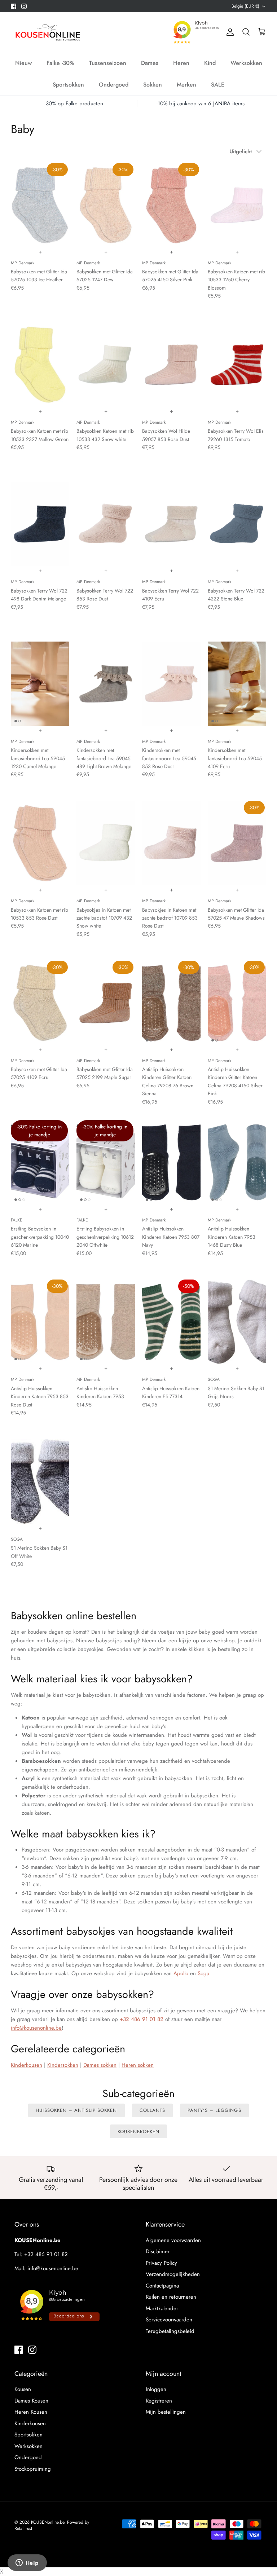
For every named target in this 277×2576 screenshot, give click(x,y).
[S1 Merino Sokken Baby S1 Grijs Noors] (237, 1322)
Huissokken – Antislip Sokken (76, 2110)
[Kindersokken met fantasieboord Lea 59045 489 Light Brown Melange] (106, 684)
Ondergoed (114, 85)
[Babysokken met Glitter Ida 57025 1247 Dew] (106, 205)
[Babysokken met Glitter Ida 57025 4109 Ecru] (40, 1003)
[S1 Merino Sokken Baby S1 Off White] (40, 1481)
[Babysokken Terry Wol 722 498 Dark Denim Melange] (40, 524)
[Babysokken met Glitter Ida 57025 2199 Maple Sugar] (106, 1003)
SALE (218, 85)
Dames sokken (100, 2065)
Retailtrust (23, 2528)
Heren (181, 63)
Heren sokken (138, 2065)
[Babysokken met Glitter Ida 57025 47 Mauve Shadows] (237, 843)
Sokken (153, 85)
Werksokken (246, 63)
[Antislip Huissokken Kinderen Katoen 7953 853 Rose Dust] (40, 1322)
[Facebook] (14, 6)
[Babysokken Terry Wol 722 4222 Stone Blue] (237, 524)
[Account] (229, 32)
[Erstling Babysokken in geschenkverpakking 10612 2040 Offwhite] (106, 1162)
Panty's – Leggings (214, 2110)
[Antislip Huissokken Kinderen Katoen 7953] (106, 1322)
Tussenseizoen (108, 63)
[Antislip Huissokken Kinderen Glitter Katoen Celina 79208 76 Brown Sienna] (171, 1003)
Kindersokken (63, 2065)
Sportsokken (68, 85)
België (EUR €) (245, 6)
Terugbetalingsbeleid (170, 2331)
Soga (203, 1973)
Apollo (181, 1973)
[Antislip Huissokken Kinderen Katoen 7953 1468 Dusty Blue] (237, 1162)
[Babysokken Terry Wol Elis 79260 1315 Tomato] (237, 365)
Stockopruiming (33, 2469)
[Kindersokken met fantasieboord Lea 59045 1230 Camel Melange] (40, 684)
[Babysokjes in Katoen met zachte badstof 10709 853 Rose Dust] (171, 843)
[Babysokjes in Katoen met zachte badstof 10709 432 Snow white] (106, 843)
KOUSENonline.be (48, 2522)
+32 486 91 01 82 (142, 2019)
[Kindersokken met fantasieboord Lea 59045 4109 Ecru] (237, 684)
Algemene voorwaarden (173, 2240)
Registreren (159, 2401)
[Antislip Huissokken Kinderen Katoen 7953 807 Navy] (171, 1162)
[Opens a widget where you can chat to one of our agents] (27, 2563)
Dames (150, 63)
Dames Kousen (31, 2401)
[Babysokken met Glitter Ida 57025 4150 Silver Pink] (171, 205)
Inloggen (156, 2389)
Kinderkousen (27, 2065)
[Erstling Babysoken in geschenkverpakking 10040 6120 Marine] (40, 1162)
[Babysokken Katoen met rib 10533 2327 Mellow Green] (40, 365)
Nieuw (23, 63)
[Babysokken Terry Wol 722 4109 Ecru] (171, 524)
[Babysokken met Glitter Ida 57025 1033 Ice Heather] (40, 205)
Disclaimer (158, 2251)
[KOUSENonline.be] (47, 32)
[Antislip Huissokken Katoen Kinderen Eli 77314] (171, 1322)
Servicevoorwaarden (169, 2320)
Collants (152, 2110)
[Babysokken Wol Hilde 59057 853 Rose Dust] (171, 365)
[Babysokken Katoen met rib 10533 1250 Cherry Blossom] (237, 205)
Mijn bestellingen (166, 2412)
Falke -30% (60, 63)
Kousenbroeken (139, 2132)
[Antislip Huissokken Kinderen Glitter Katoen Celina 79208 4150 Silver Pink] (237, 1003)
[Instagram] (24, 6)
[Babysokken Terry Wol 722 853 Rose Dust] (106, 524)
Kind (210, 63)
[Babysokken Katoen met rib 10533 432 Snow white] (106, 365)
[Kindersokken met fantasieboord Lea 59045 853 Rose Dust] (171, 684)
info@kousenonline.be (36, 2028)
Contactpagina (162, 2286)
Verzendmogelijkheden (173, 2274)
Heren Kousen (31, 2412)
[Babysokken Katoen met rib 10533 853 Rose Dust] (40, 843)
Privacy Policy (161, 2263)
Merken (186, 85)
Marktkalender (162, 2308)
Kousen (23, 2389)
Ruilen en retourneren (171, 2297)
